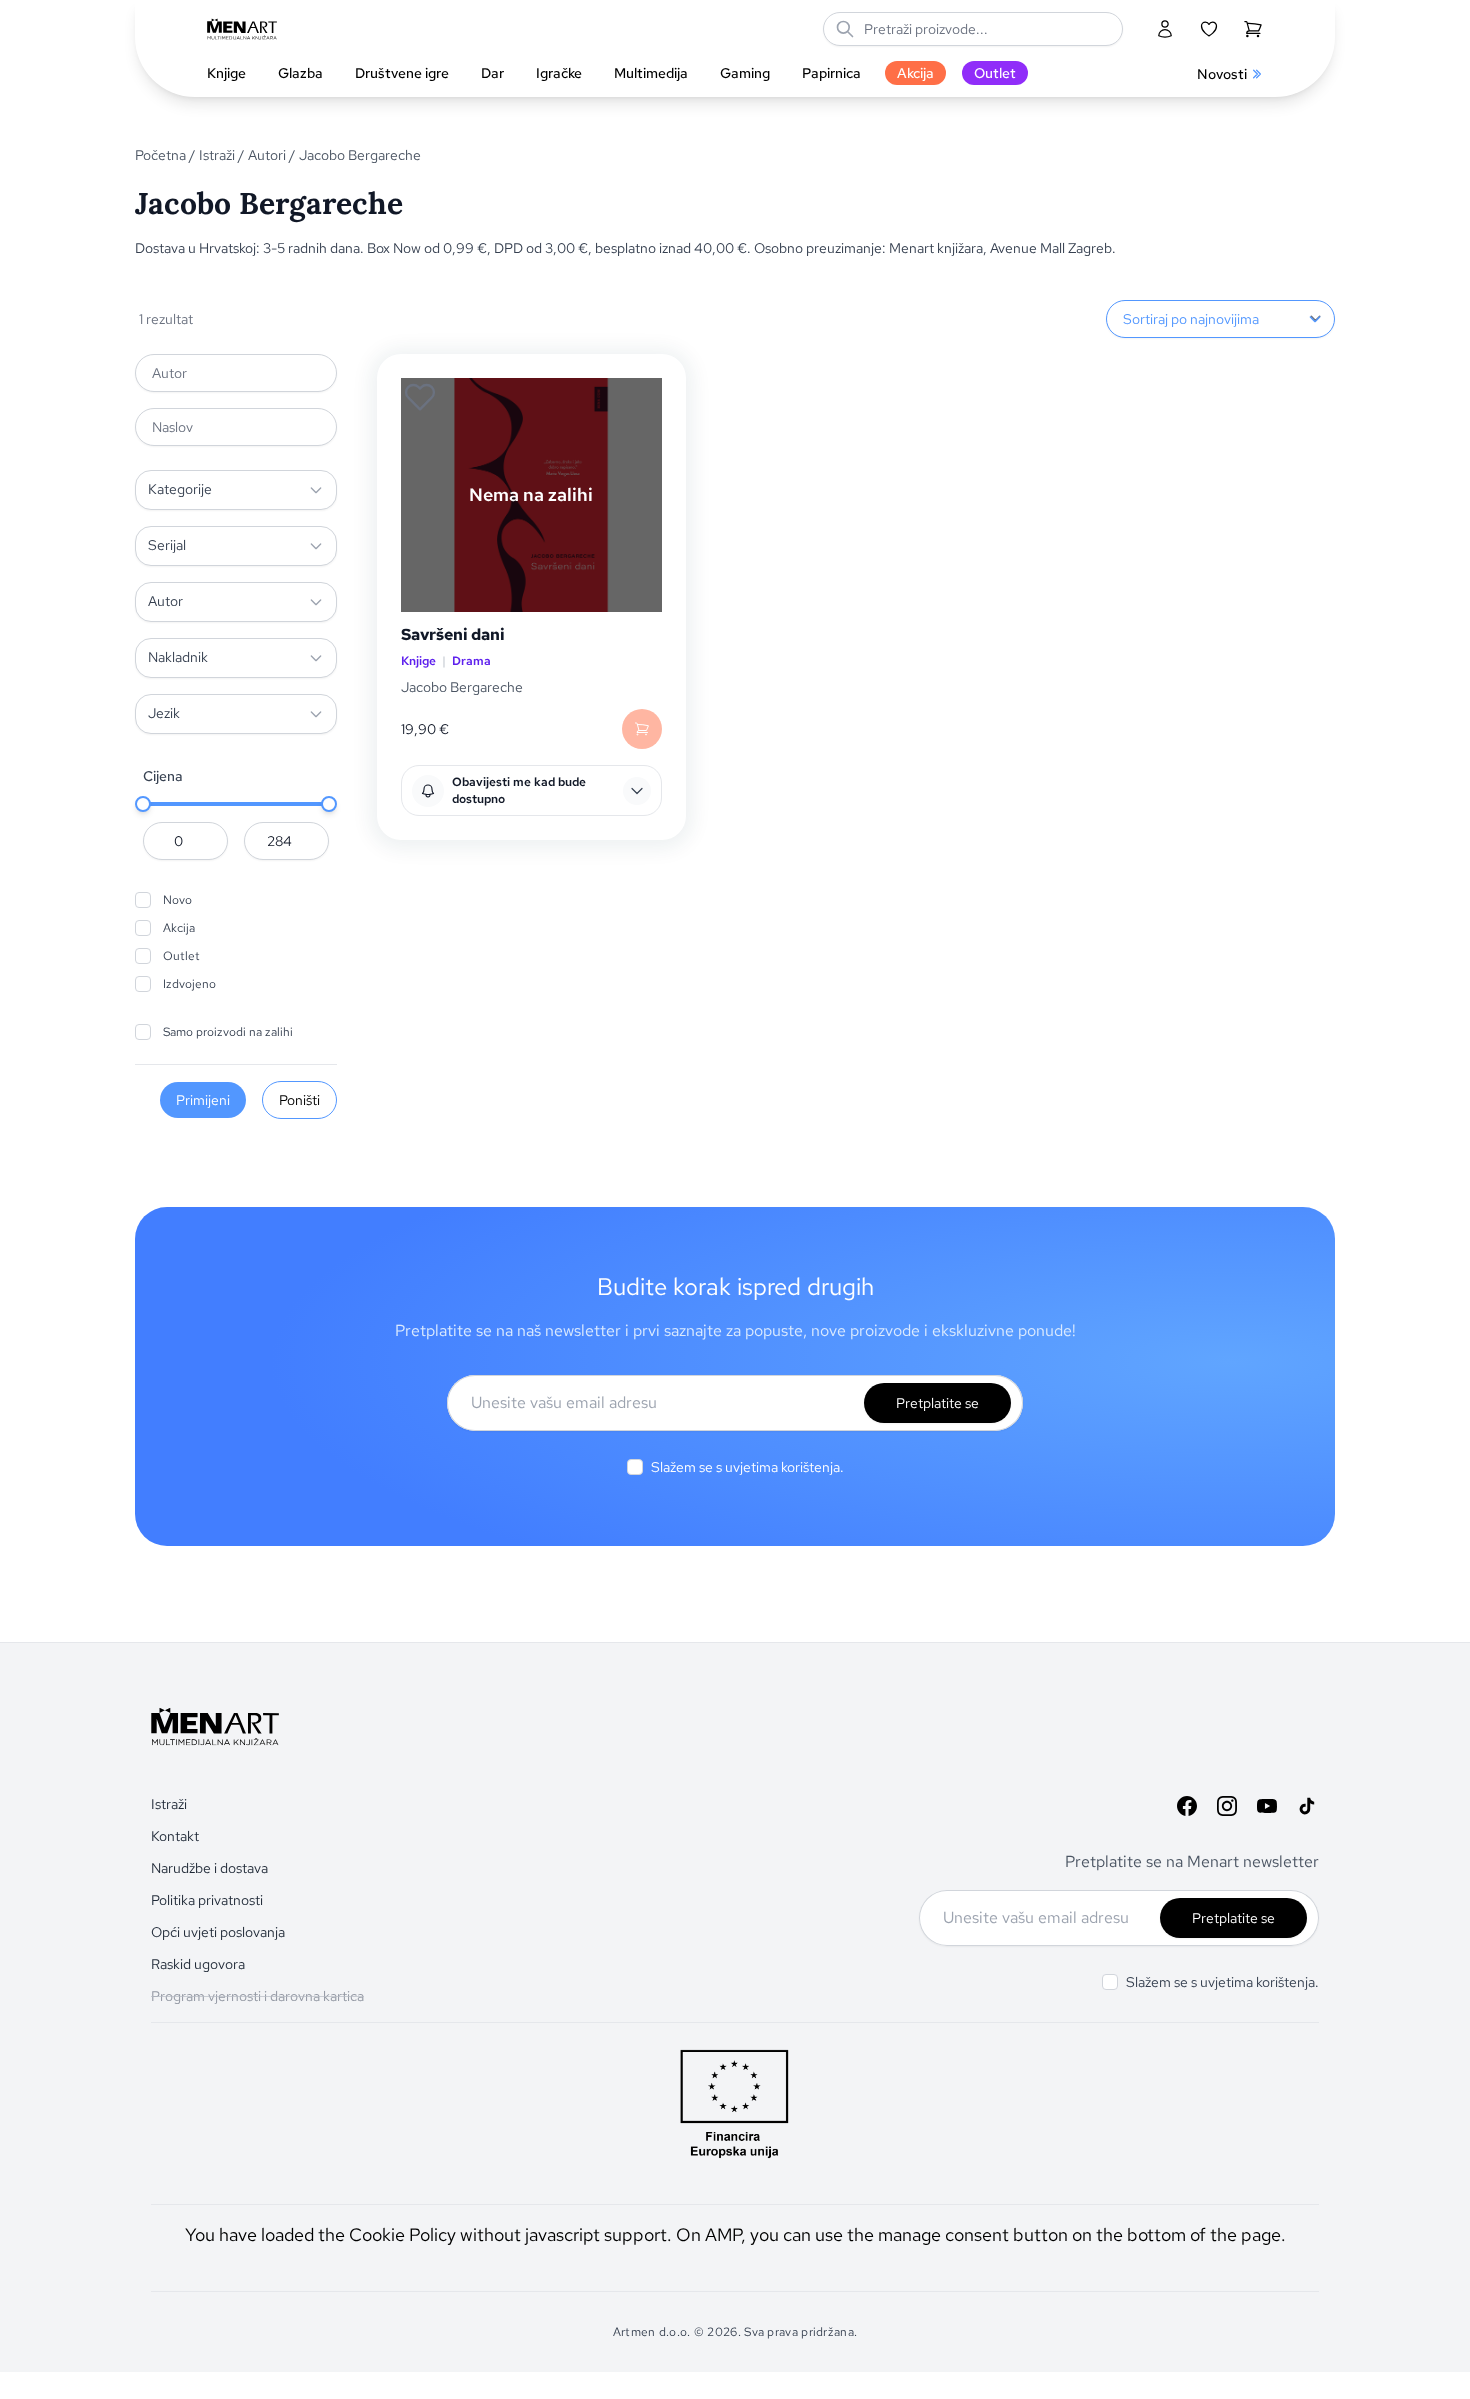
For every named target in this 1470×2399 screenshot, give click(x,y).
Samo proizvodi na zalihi (228, 1032)
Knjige (418, 661)
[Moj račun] (1165, 29)
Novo (177, 900)
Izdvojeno (189, 984)
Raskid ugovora (198, 1964)
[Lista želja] (1209, 29)
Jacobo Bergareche (462, 687)
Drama (471, 661)
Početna (160, 155)
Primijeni (203, 1100)
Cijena (163, 776)
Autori (267, 155)
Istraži (217, 155)
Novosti (1222, 74)
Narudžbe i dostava (209, 1868)
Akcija (179, 928)
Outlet (181, 956)
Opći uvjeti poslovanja (218, 1932)
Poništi (299, 1100)
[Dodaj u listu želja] (420, 397)
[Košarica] (1253, 29)
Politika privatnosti (207, 1900)
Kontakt (175, 1836)
